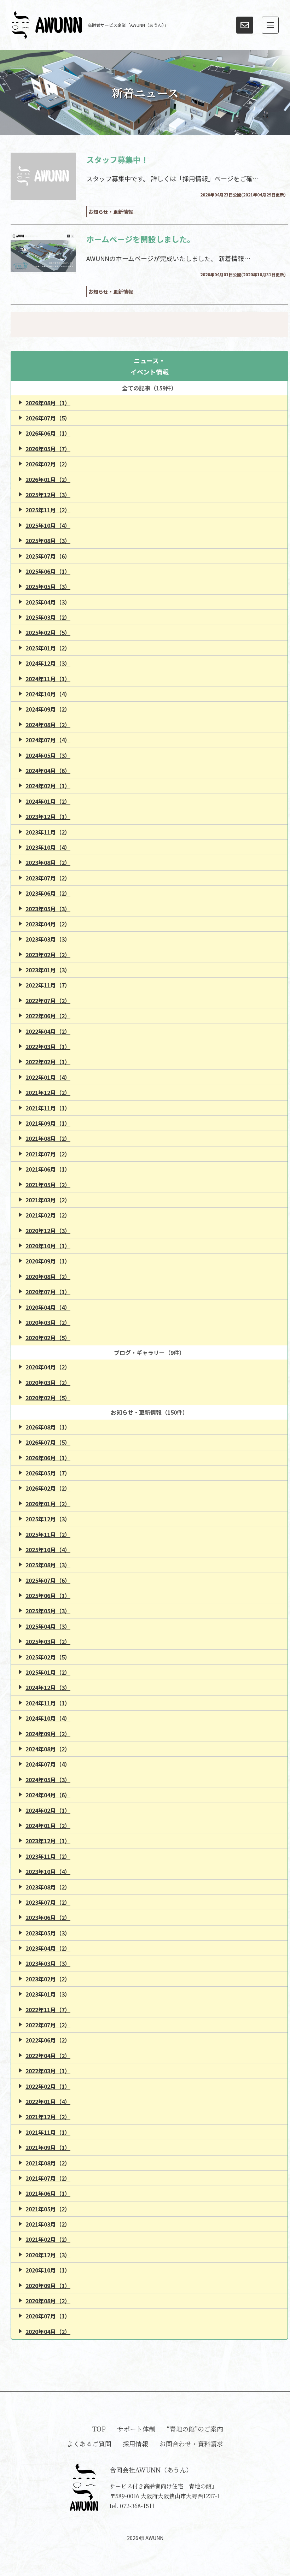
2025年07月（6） (48, 556)
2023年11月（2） (48, 832)
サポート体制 (136, 2429)
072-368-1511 (137, 2506)
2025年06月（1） (48, 571)
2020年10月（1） (48, 1246)
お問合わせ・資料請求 (191, 2444)
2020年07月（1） (48, 1292)
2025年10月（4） (48, 525)
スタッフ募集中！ (117, 159)
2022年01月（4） (48, 1077)
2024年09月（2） (48, 709)
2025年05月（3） (48, 586)
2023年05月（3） (48, 909)
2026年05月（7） (48, 449)
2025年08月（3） (48, 541)
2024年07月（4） (48, 740)
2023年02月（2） (48, 955)
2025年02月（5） (48, 632)
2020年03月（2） (48, 1322)
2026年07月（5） (48, 418)
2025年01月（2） (48, 648)
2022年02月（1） (48, 1062)
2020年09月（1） (48, 1261)
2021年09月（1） (48, 1123)
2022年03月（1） (48, 1047)
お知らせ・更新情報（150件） (149, 1412)
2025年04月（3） (48, 602)
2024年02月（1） (48, 786)
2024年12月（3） (48, 663)
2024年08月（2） (48, 725)
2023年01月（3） (48, 970)
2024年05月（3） (48, 755)
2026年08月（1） (48, 403)
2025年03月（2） (48, 617)
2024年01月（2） (48, 801)
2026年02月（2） (48, 464)
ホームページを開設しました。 (141, 239)
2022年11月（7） (48, 985)
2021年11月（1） (48, 1108)
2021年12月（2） (48, 1092)
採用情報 (135, 2444)
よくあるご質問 (89, 2444)
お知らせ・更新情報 (111, 212)
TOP (99, 2429)
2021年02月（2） (48, 1215)
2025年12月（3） (48, 495)
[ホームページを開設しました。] (43, 253)
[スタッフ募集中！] (43, 176)
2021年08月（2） (48, 1138)
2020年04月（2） (48, 1367)
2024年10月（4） (48, 694)
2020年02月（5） (48, 1338)
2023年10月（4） (48, 847)
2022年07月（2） (48, 1001)
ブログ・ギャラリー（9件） (149, 1352)
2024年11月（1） (48, 679)
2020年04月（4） (48, 1307)
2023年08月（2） (48, 862)
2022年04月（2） (48, 1031)
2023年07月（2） (48, 878)
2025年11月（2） (48, 510)
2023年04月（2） (48, 924)
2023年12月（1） (48, 817)
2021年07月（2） (48, 1154)
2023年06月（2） (48, 893)
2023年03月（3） (48, 939)
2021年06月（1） (48, 1169)
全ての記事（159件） (149, 388)
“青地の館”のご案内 (195, 2429)
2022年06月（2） (48, 1016)
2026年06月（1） (48, 433)
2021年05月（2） (48, 1185)
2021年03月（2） (48, 1200)
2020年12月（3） (48, 1231)
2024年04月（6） (48, 771)
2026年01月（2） (48, 479)
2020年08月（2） (48, 1277)
